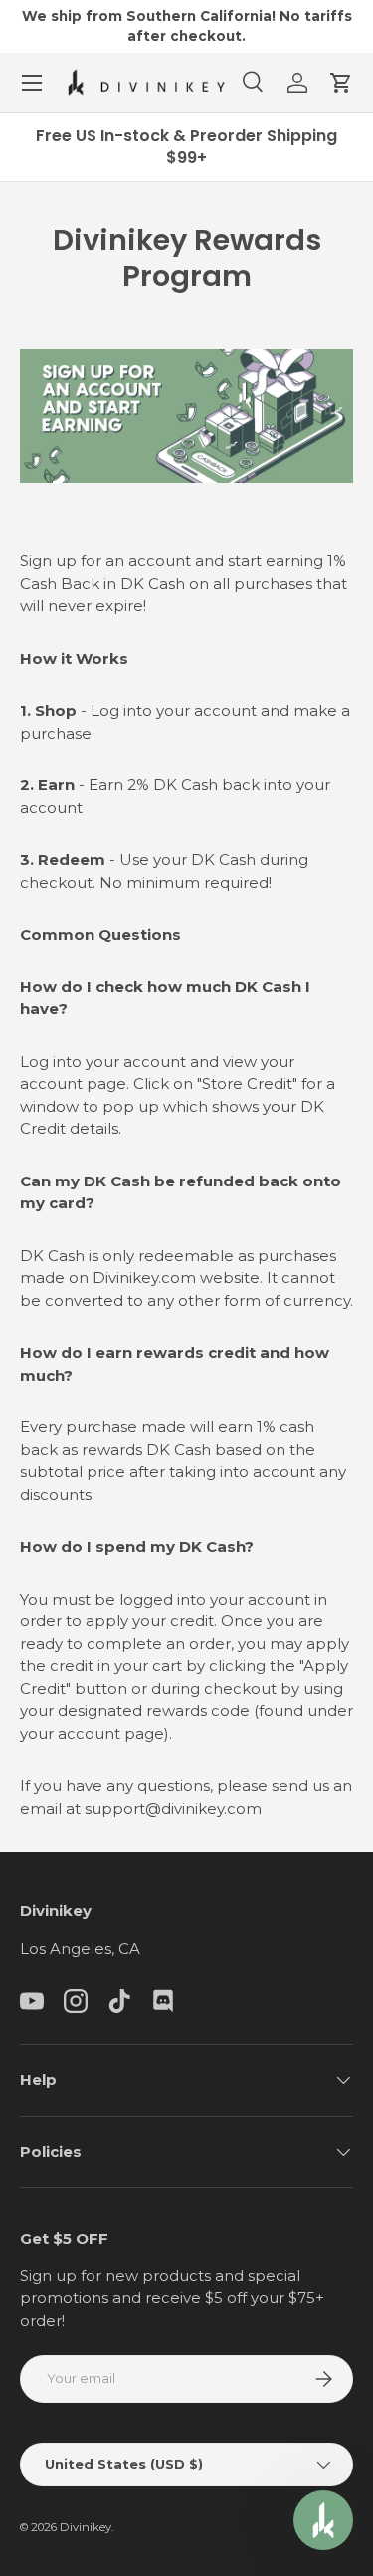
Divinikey (86, 2527)
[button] (341, 83)
